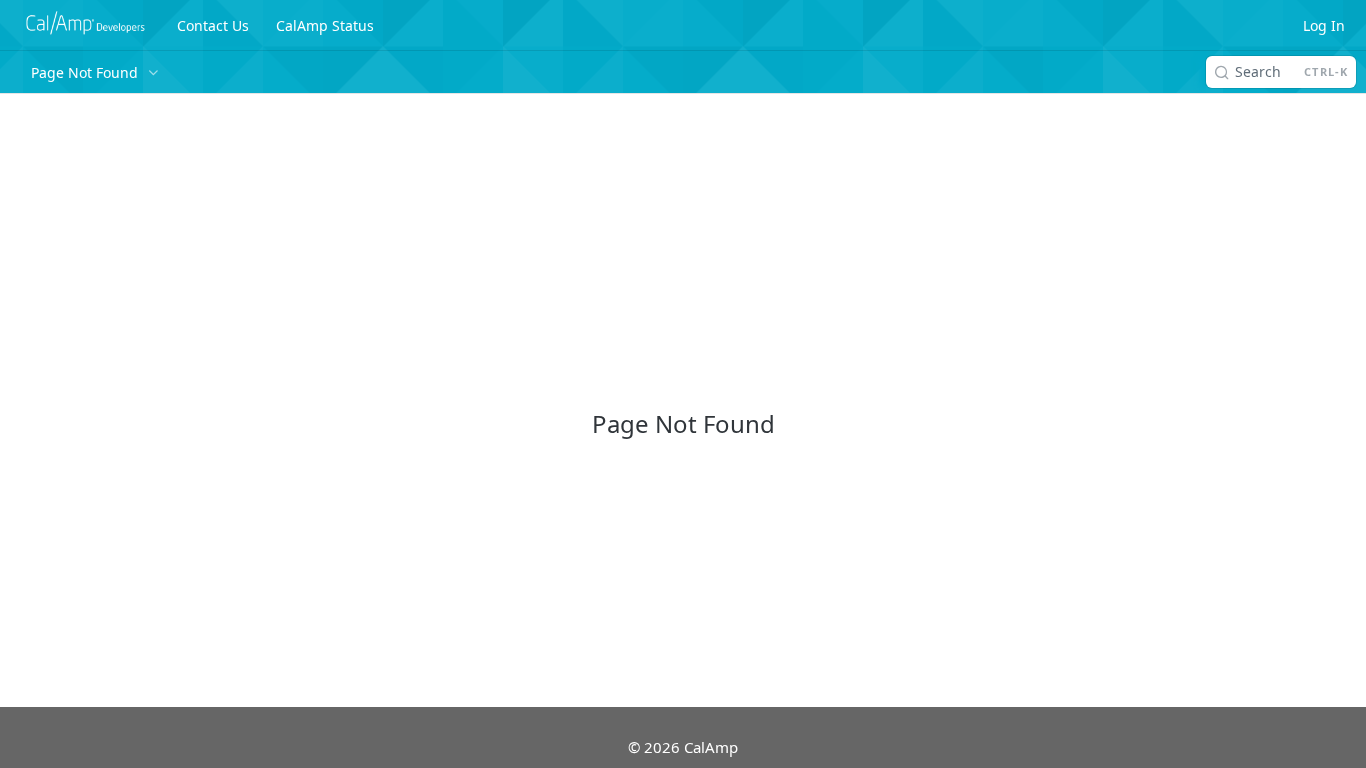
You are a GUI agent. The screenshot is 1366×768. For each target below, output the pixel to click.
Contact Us (213, 25)
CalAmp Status (325, 25)
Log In (1324, 25)
